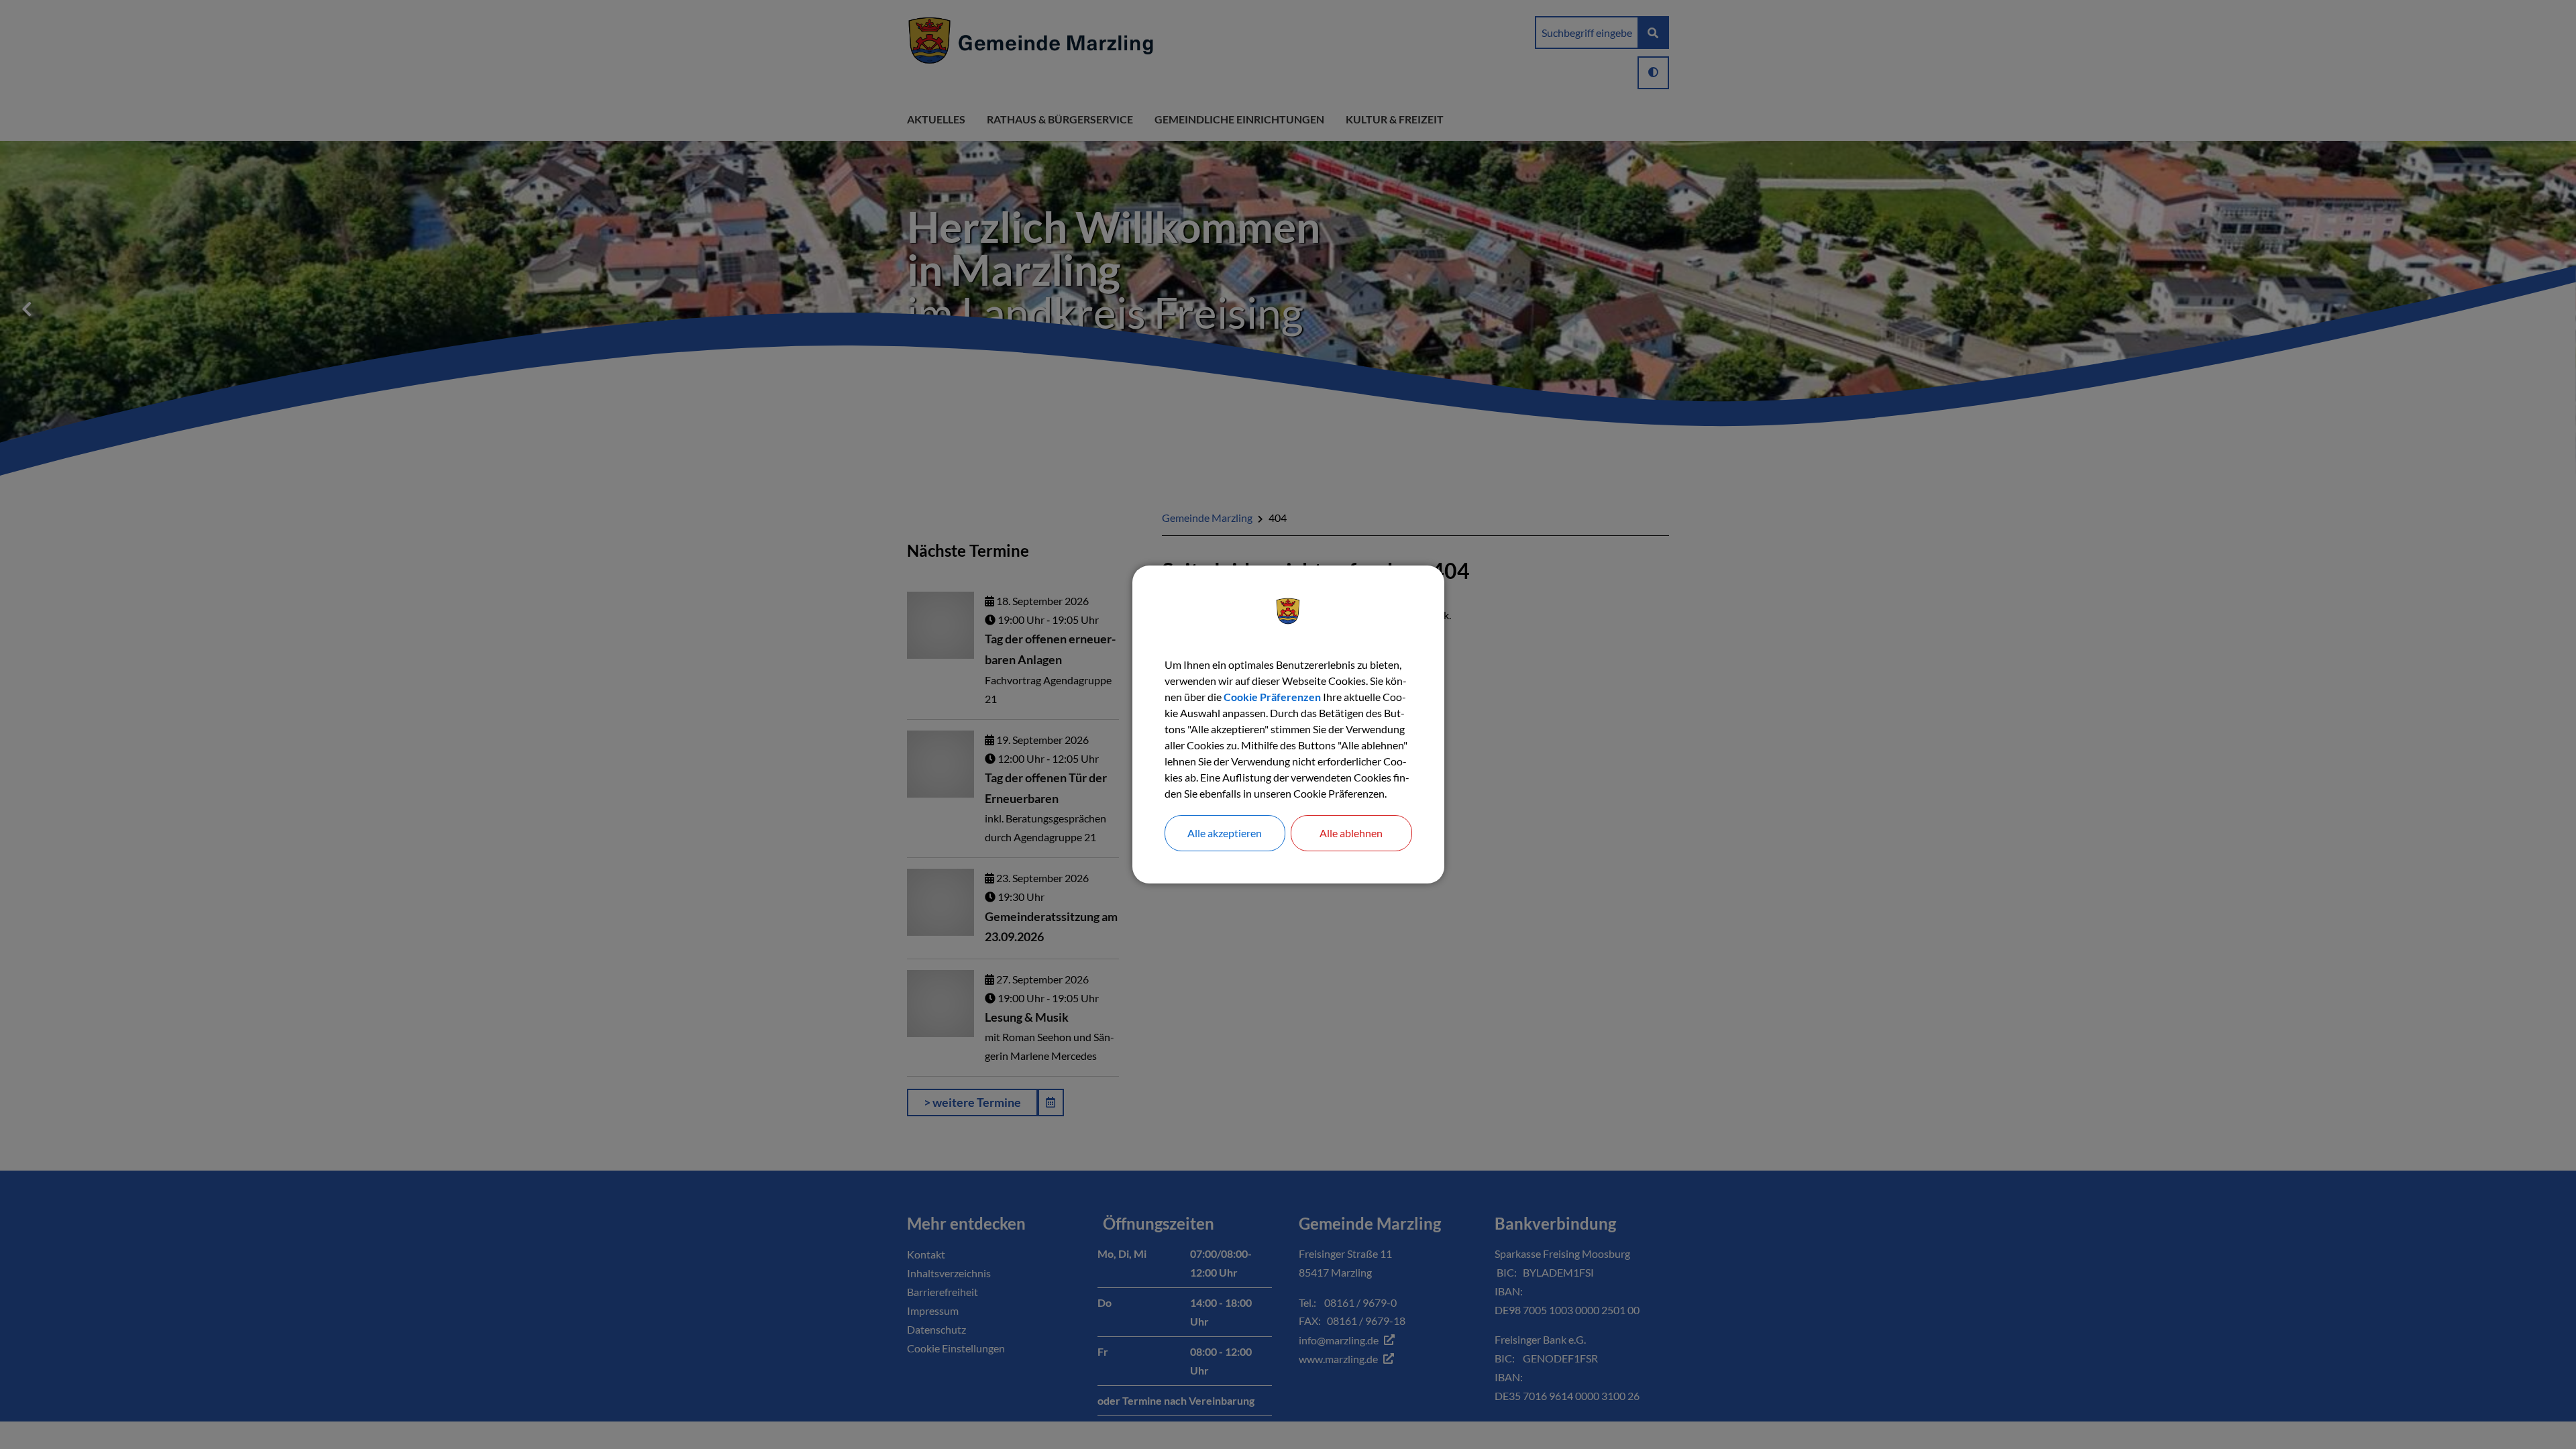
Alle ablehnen (1351, 833)
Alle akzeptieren (1225, 833)
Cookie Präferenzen (1272, 697)
